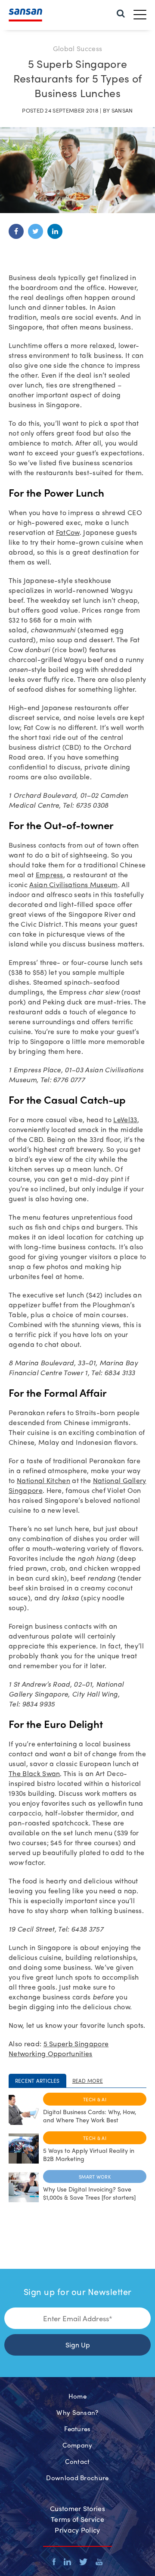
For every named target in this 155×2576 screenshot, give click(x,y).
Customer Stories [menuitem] (77, 2508)
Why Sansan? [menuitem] (77, 2412)
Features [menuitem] (77, 2429)
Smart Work (95, 2176)
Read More (88, 2081)
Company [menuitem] (77, 2445)
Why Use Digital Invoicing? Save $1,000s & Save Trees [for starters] (89, 2193)
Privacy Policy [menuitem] (77, 2530)
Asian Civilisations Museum (73, 884)
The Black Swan (34, 1773)
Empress (50, 874)
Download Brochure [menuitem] (77, 2478)
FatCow (68, 532)
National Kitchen (43, 1480)
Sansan (122, 110)
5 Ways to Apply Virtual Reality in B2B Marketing (89, 2154)
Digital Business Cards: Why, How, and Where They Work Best (90, 2116)
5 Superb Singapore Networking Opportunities (59, 2048)
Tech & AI (95, 2099)
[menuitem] (121, 13)
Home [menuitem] (77, 2396)
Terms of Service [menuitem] (77, 2519)
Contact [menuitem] (77, 2461)
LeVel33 (125, 1119)
